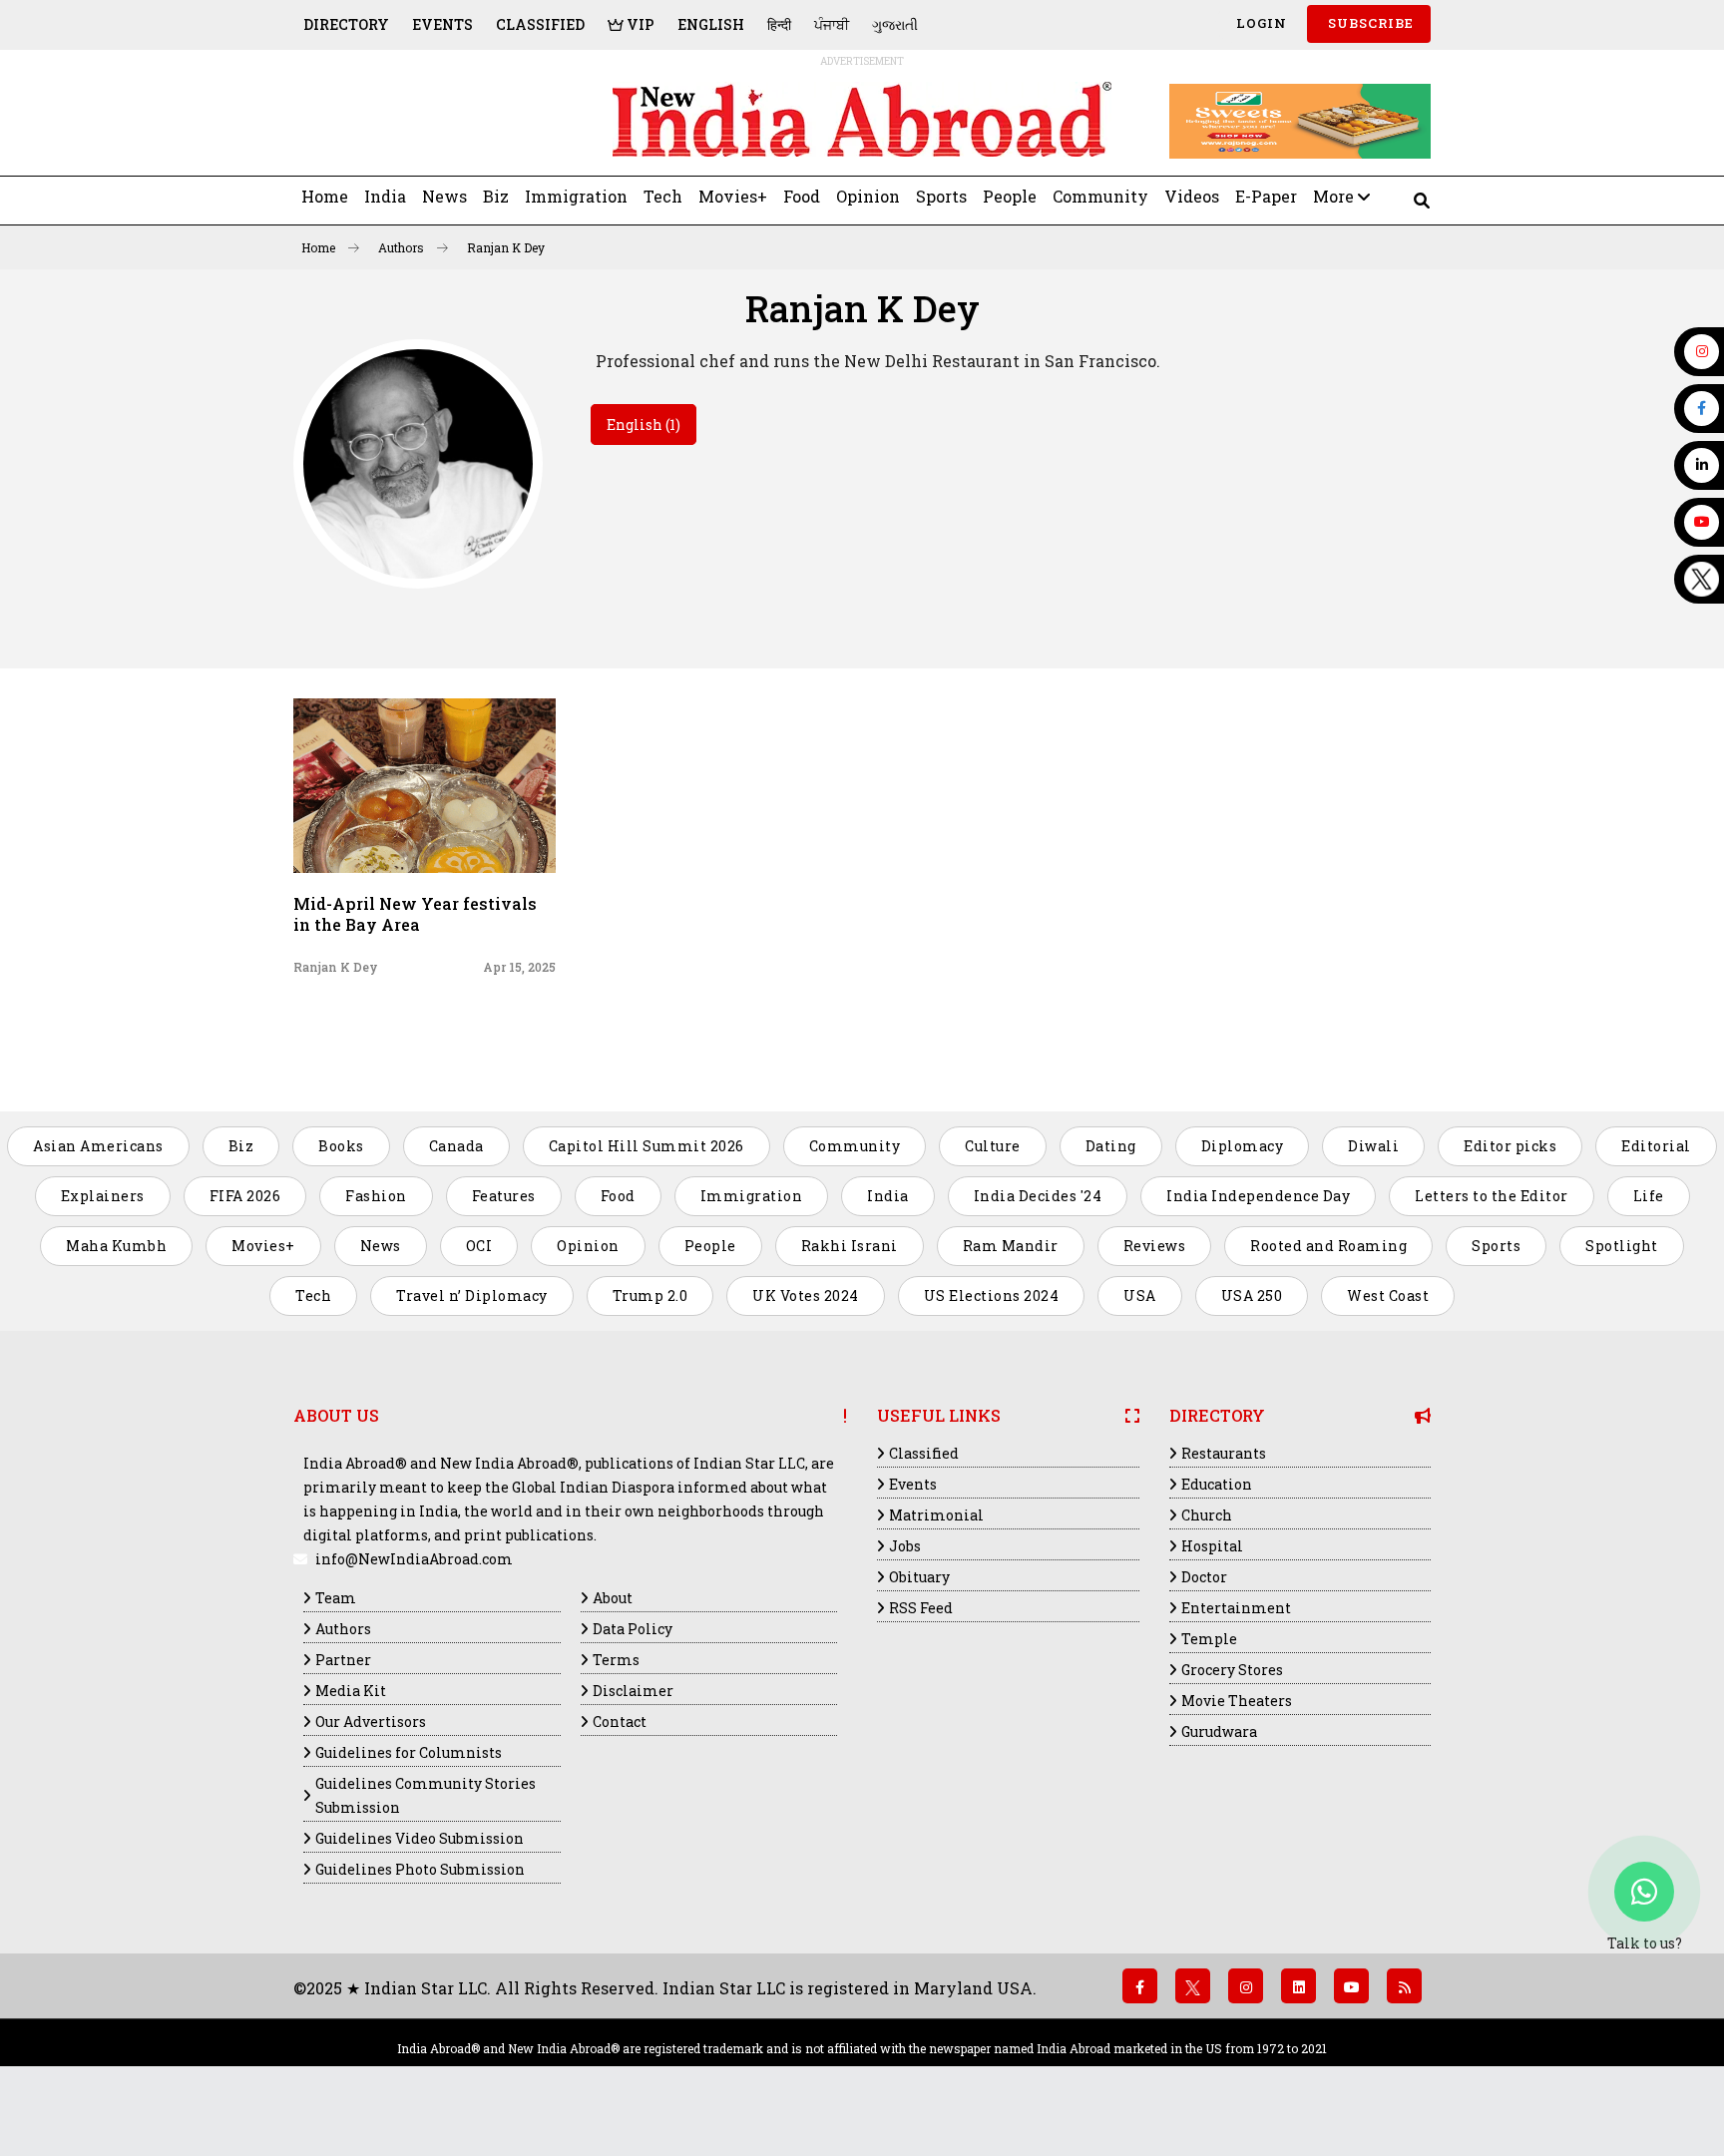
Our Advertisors (371, 1722)
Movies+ (733, 196)
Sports (941, 196)
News (444, 196)
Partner (343, 1660)
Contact (620, 1722)
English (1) (644, 425)
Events (442, 24)
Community (1100, 196)
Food (802, 196)
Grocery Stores (1232, 1670)
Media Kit (351, 1691)
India (385, 196)
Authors (403, 247)
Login (1260, 23)
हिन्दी (779, 24)
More (1335, 196)
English (711, 24)
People (1010, 196)
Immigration (576, 196)
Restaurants (1224, 1453)
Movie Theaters (1237, 1701)
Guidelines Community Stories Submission (426, 1795)
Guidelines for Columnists (409, 1752)
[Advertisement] (431, 121)
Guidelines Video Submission (420, 1838)
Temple (1209, 1639)
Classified (540, 24)
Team (336, 1598)
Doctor (1204, 1577)
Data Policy (633, 1629)
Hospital (1212, 1546)
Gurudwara (1219, 1731)
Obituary (919, 1577)
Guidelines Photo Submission (420, 1869)
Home (325, 196)
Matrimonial (936, 1515)
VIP (639, 24)
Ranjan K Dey (506, 247)
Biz (496, 196)
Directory (346, 24)
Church (1207, 1515)
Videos (1192, 196)
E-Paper (1266, 196)
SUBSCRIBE (1369, 23)
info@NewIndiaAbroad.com (414, 1559)
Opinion (868, 196)
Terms (616, 1660)
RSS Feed (921, 1608)
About (613, 1598)
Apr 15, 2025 (519, 967)
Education (1217, 1484)
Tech (663, 196)
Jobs (905, 1546)
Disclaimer (633, 1691)
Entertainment (1236, 1608)
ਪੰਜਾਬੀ (832, 24)
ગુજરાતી (895, 24)
